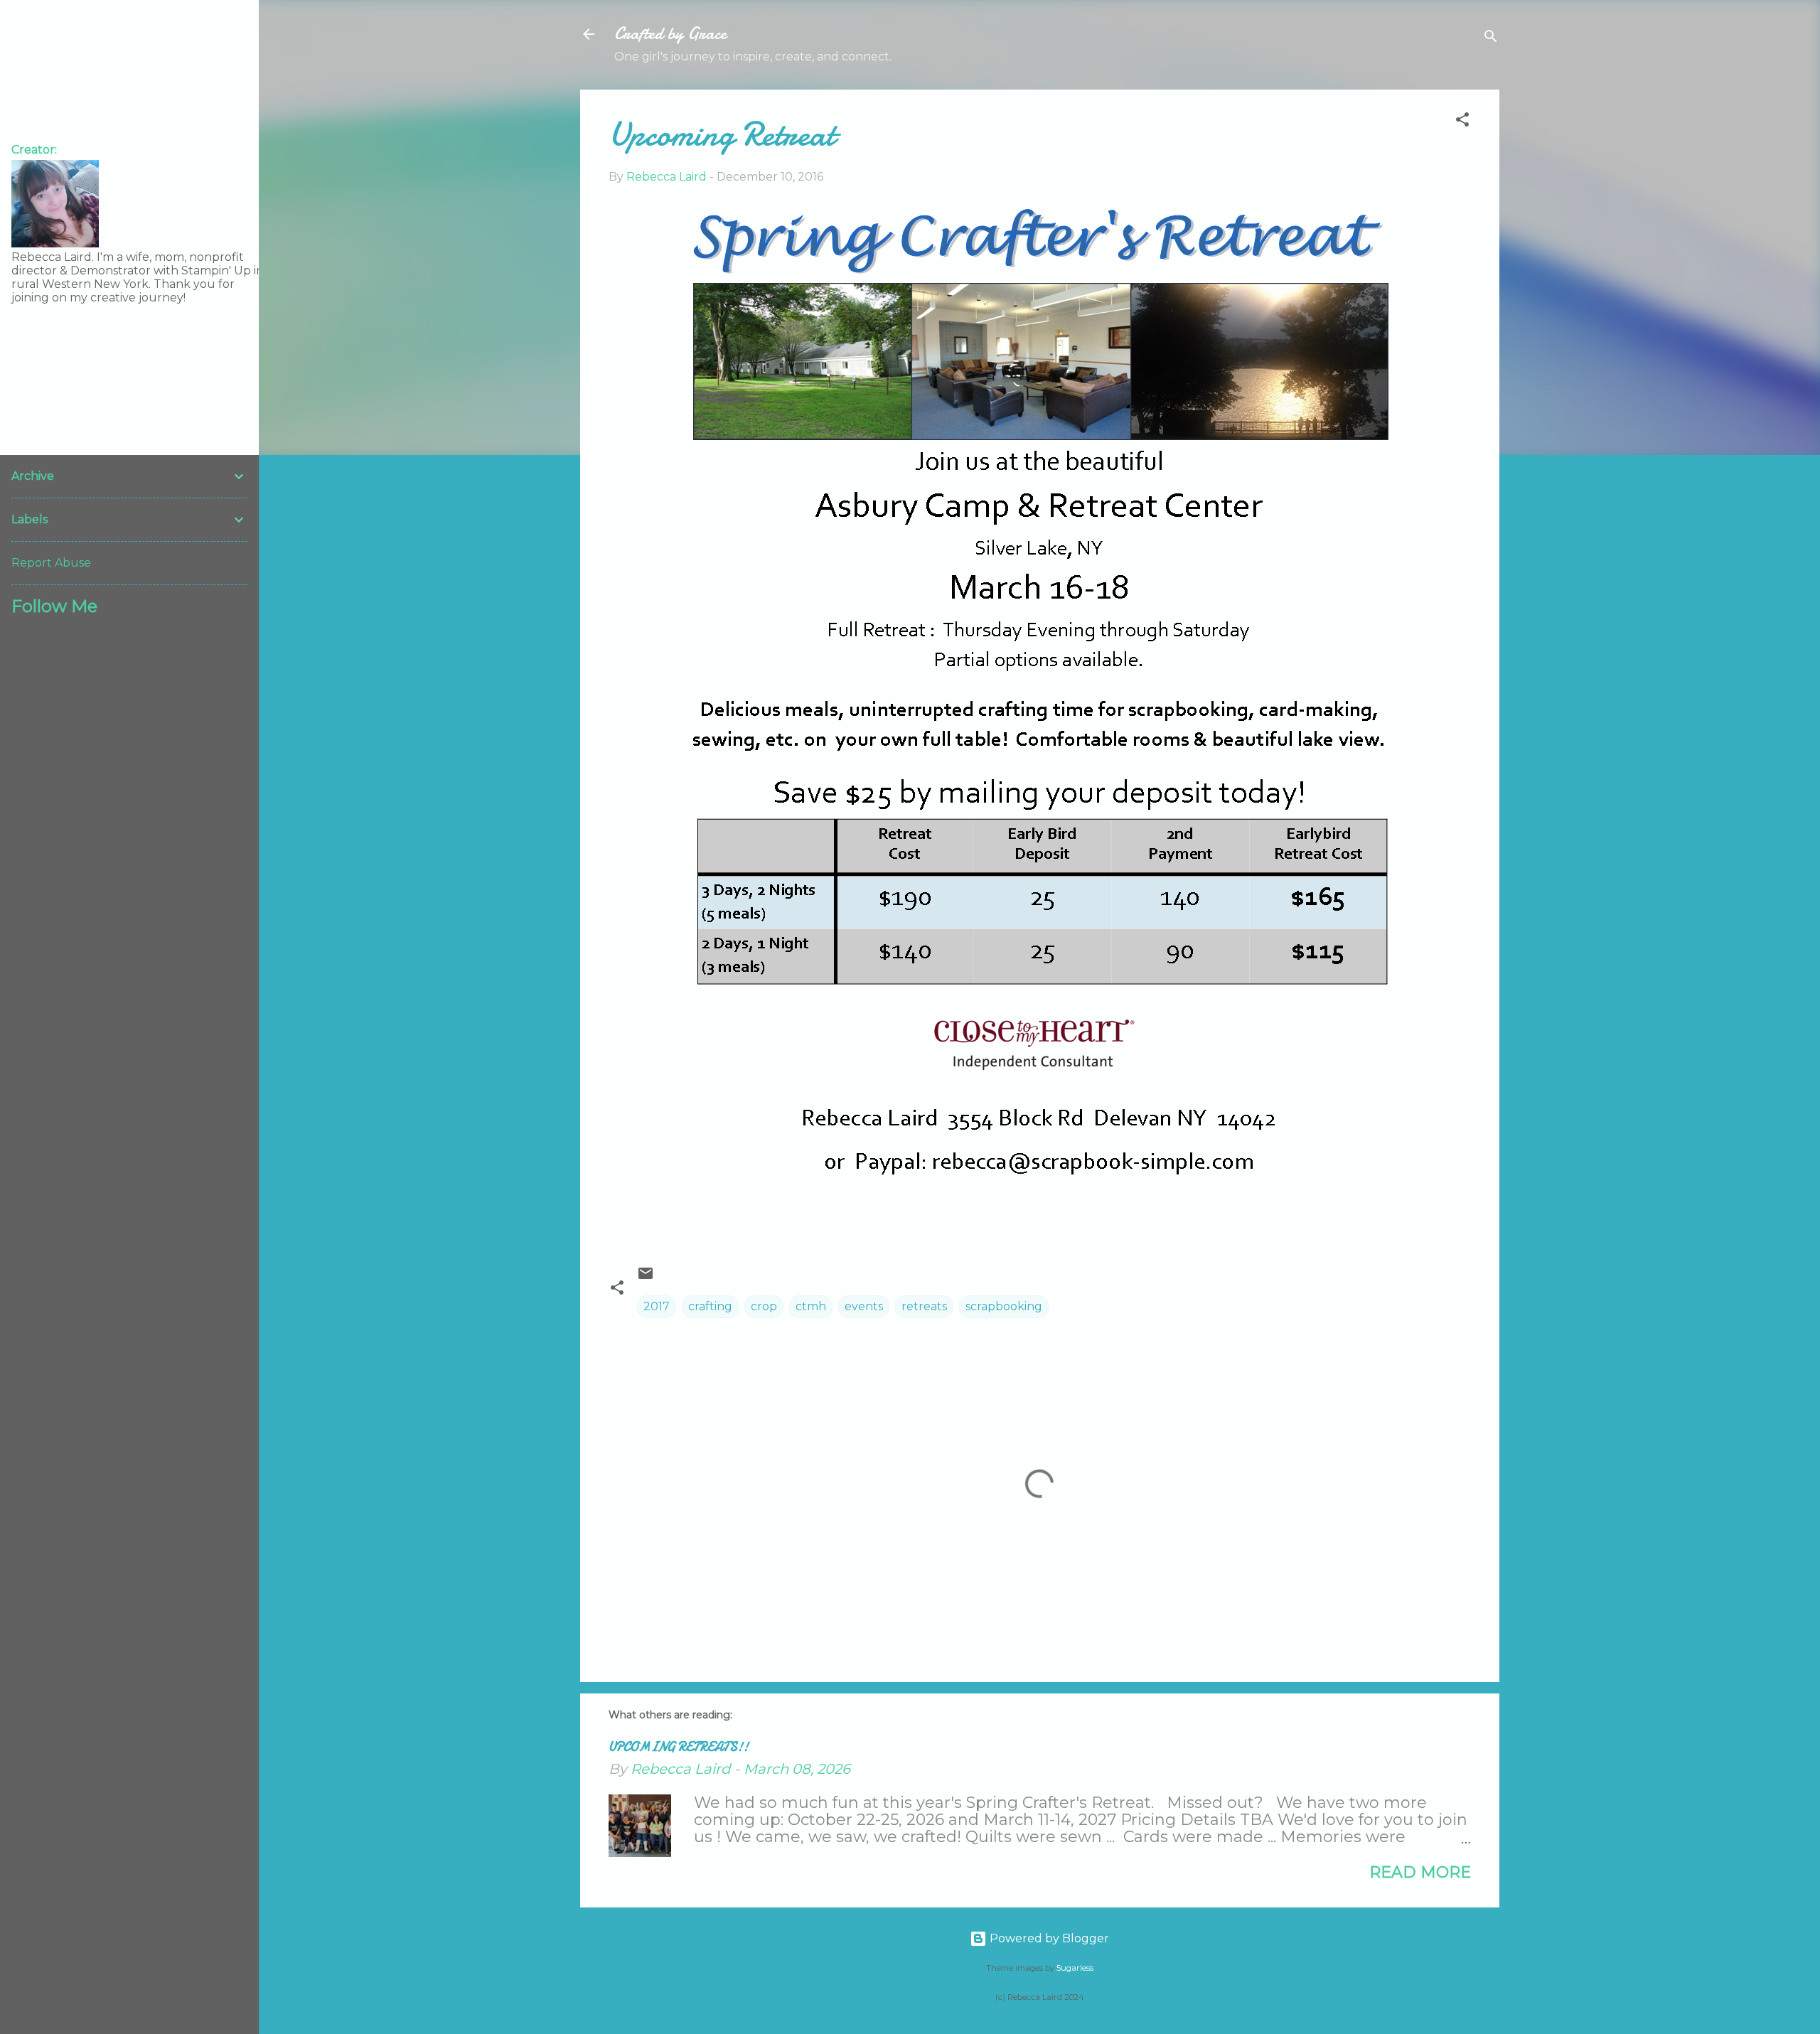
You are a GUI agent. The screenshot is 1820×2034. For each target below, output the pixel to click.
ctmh (811, 1306)
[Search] (1491, 39)
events (864, 1306)
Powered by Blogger (1048, 1938)
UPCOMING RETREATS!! (679, 1747)
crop (764, 1306)
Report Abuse (51, 563)
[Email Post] (646, 1278)
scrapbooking (1004, 1306)
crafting (710, 1306)
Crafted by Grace (670, 34)
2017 (657, 1306)
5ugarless (1075, 1968)
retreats (924, 1306)
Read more (1420, 1872)
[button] (1462, 122)
